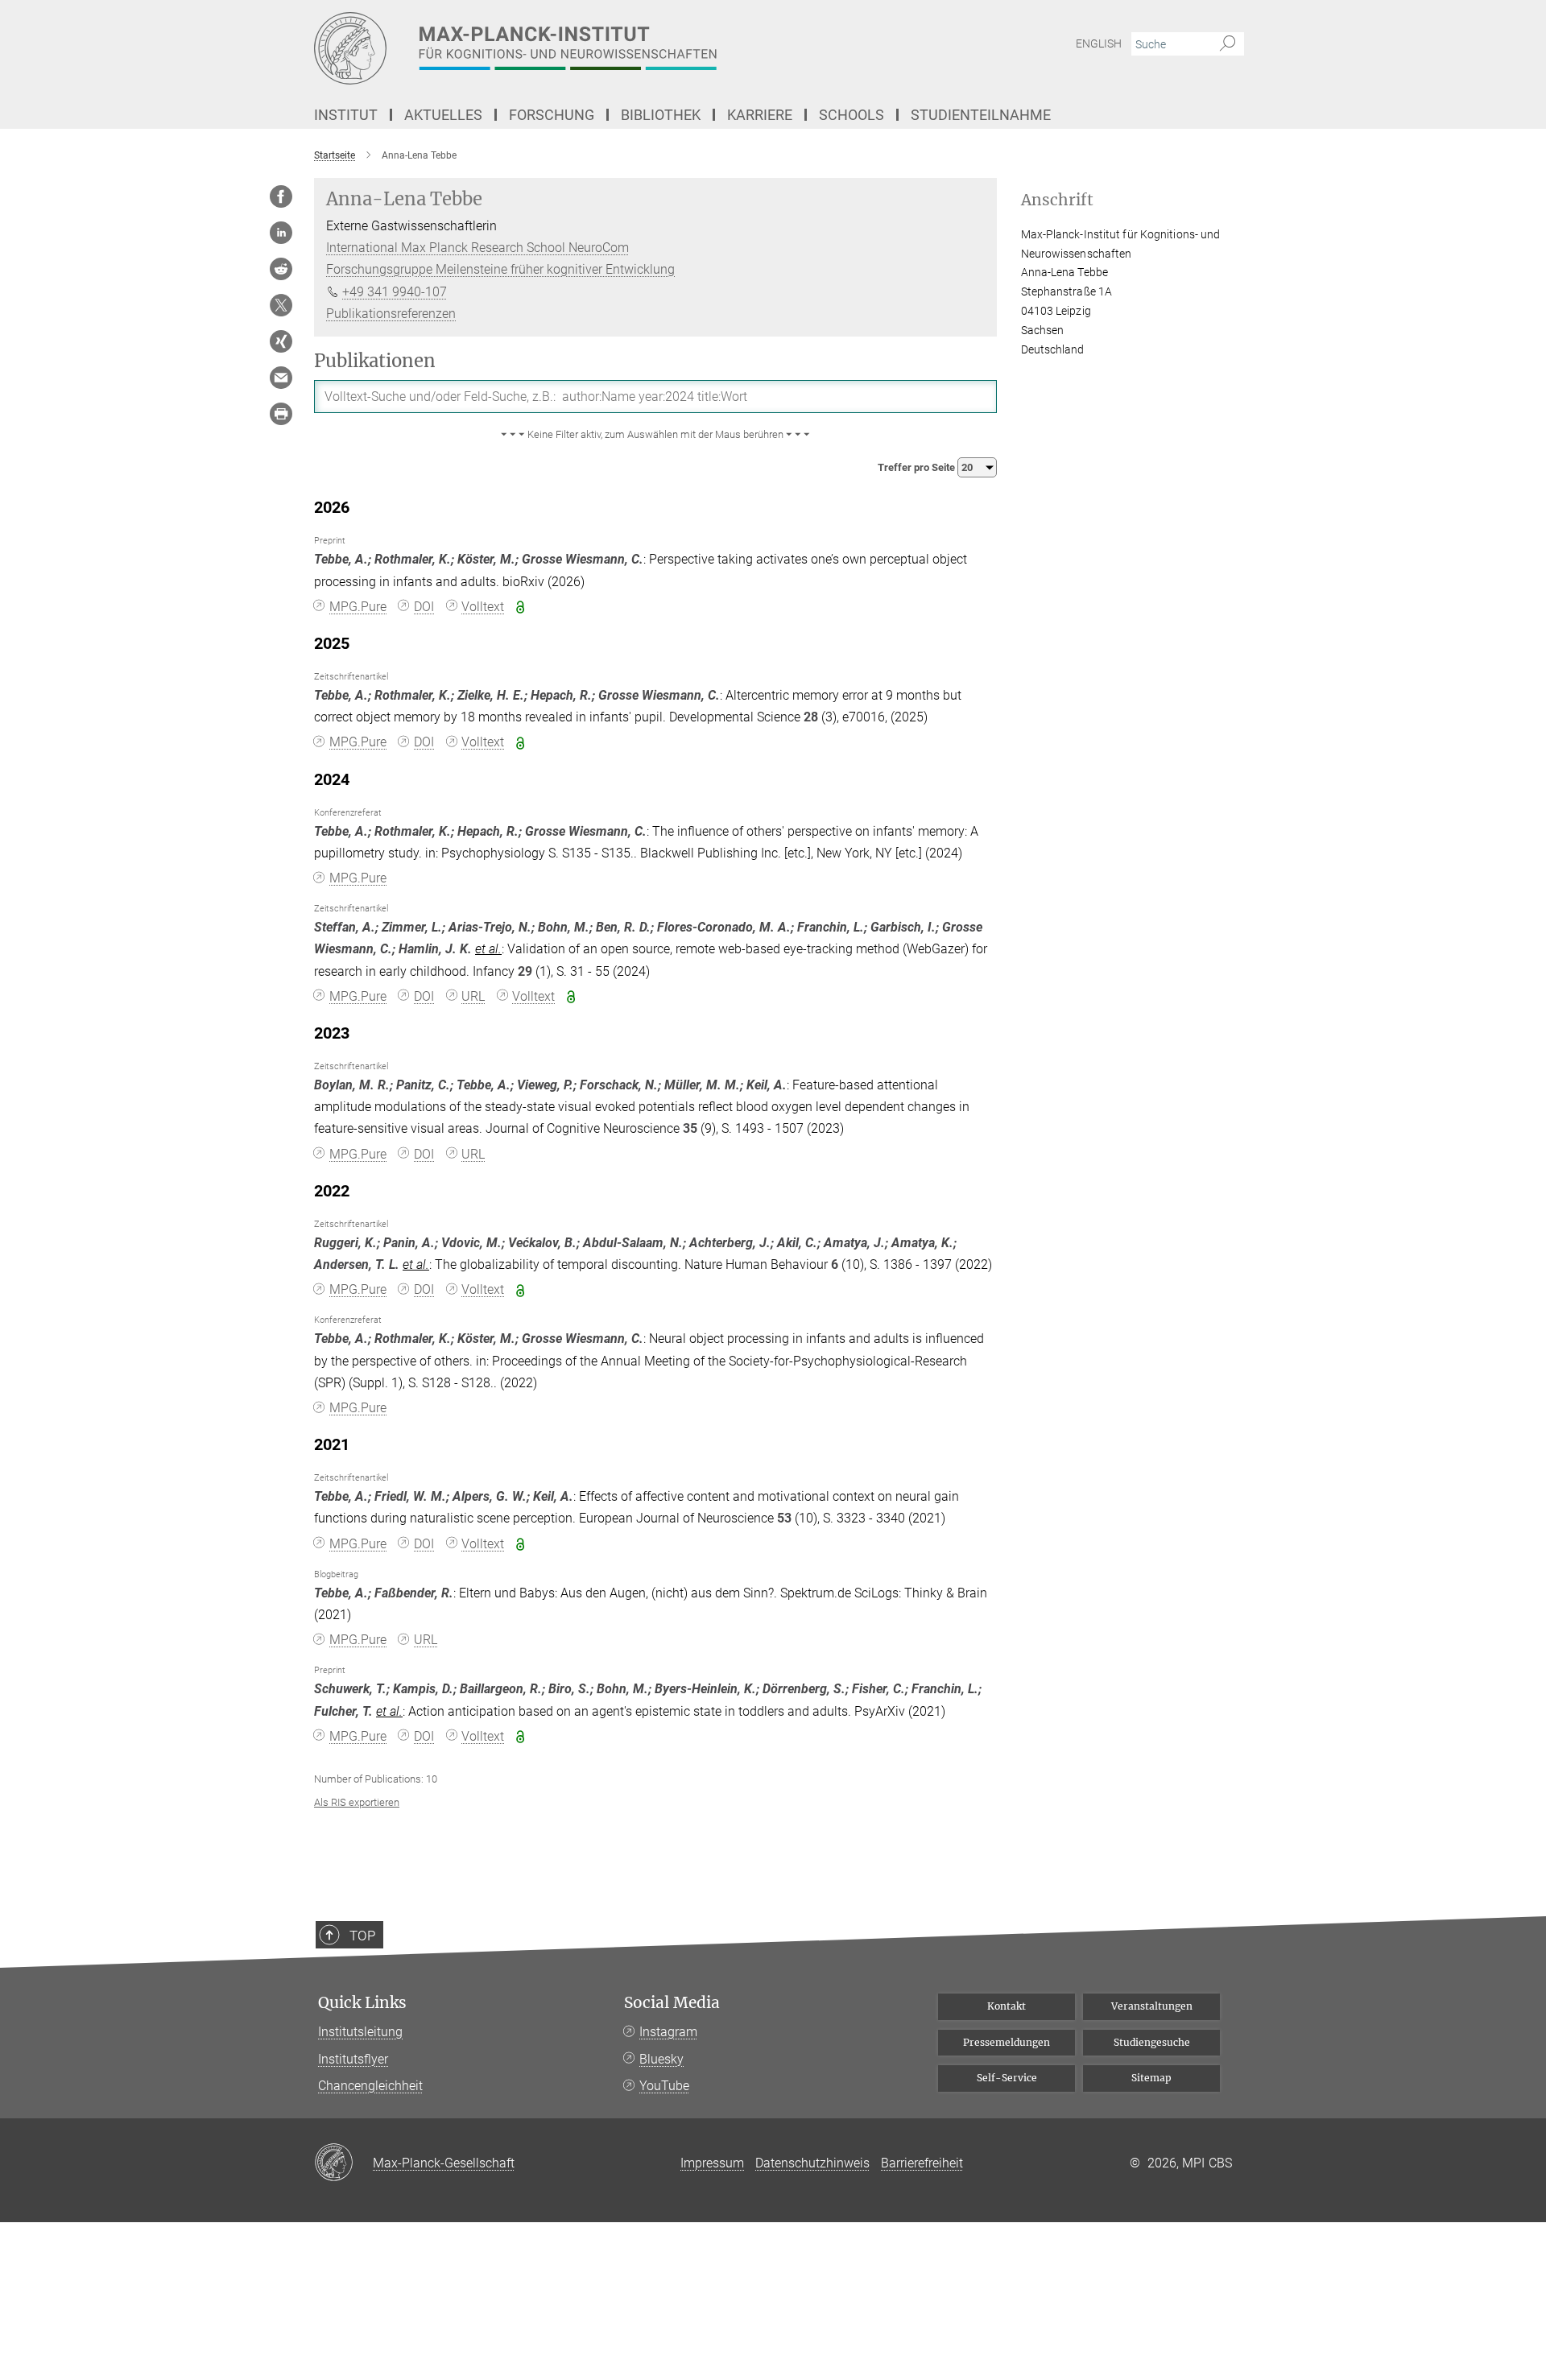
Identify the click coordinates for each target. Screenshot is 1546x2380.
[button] (655, 435)
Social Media (672, 2003)
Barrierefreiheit (922, 2163)
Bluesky (661, 2059)
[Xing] (281, 341)
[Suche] (1228, 44)
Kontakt (1007, 2006)
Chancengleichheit (370, 2086)
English (1099, 43)
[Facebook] (281, 196)
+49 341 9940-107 (395, 292)
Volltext (483, 607)
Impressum (712, 2163)
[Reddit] (281, 269)
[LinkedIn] (281, 233)
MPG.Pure (358, 607)
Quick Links (362, 2003)
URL (473, 996)
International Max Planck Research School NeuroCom (477, 248)
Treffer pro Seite (918, 467)
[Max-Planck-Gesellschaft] (343, 2163)
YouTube (664, 2086)
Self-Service (1007, 2078)
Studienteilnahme (981, 115)
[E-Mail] (281, 378)
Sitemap (1151, 2078)
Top (362, 1936)
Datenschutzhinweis (812, 2163)
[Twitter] (281, 305)
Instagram (668, 2032)
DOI (424, 607)
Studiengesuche (1152, 2042)
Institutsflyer (353, 2059)
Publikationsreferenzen (391, 314)
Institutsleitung (360, 2032)
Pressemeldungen (1007, 2042)
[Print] (281, 414)
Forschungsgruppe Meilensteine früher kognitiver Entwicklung (500, 269)
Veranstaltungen (1152, 2006)
